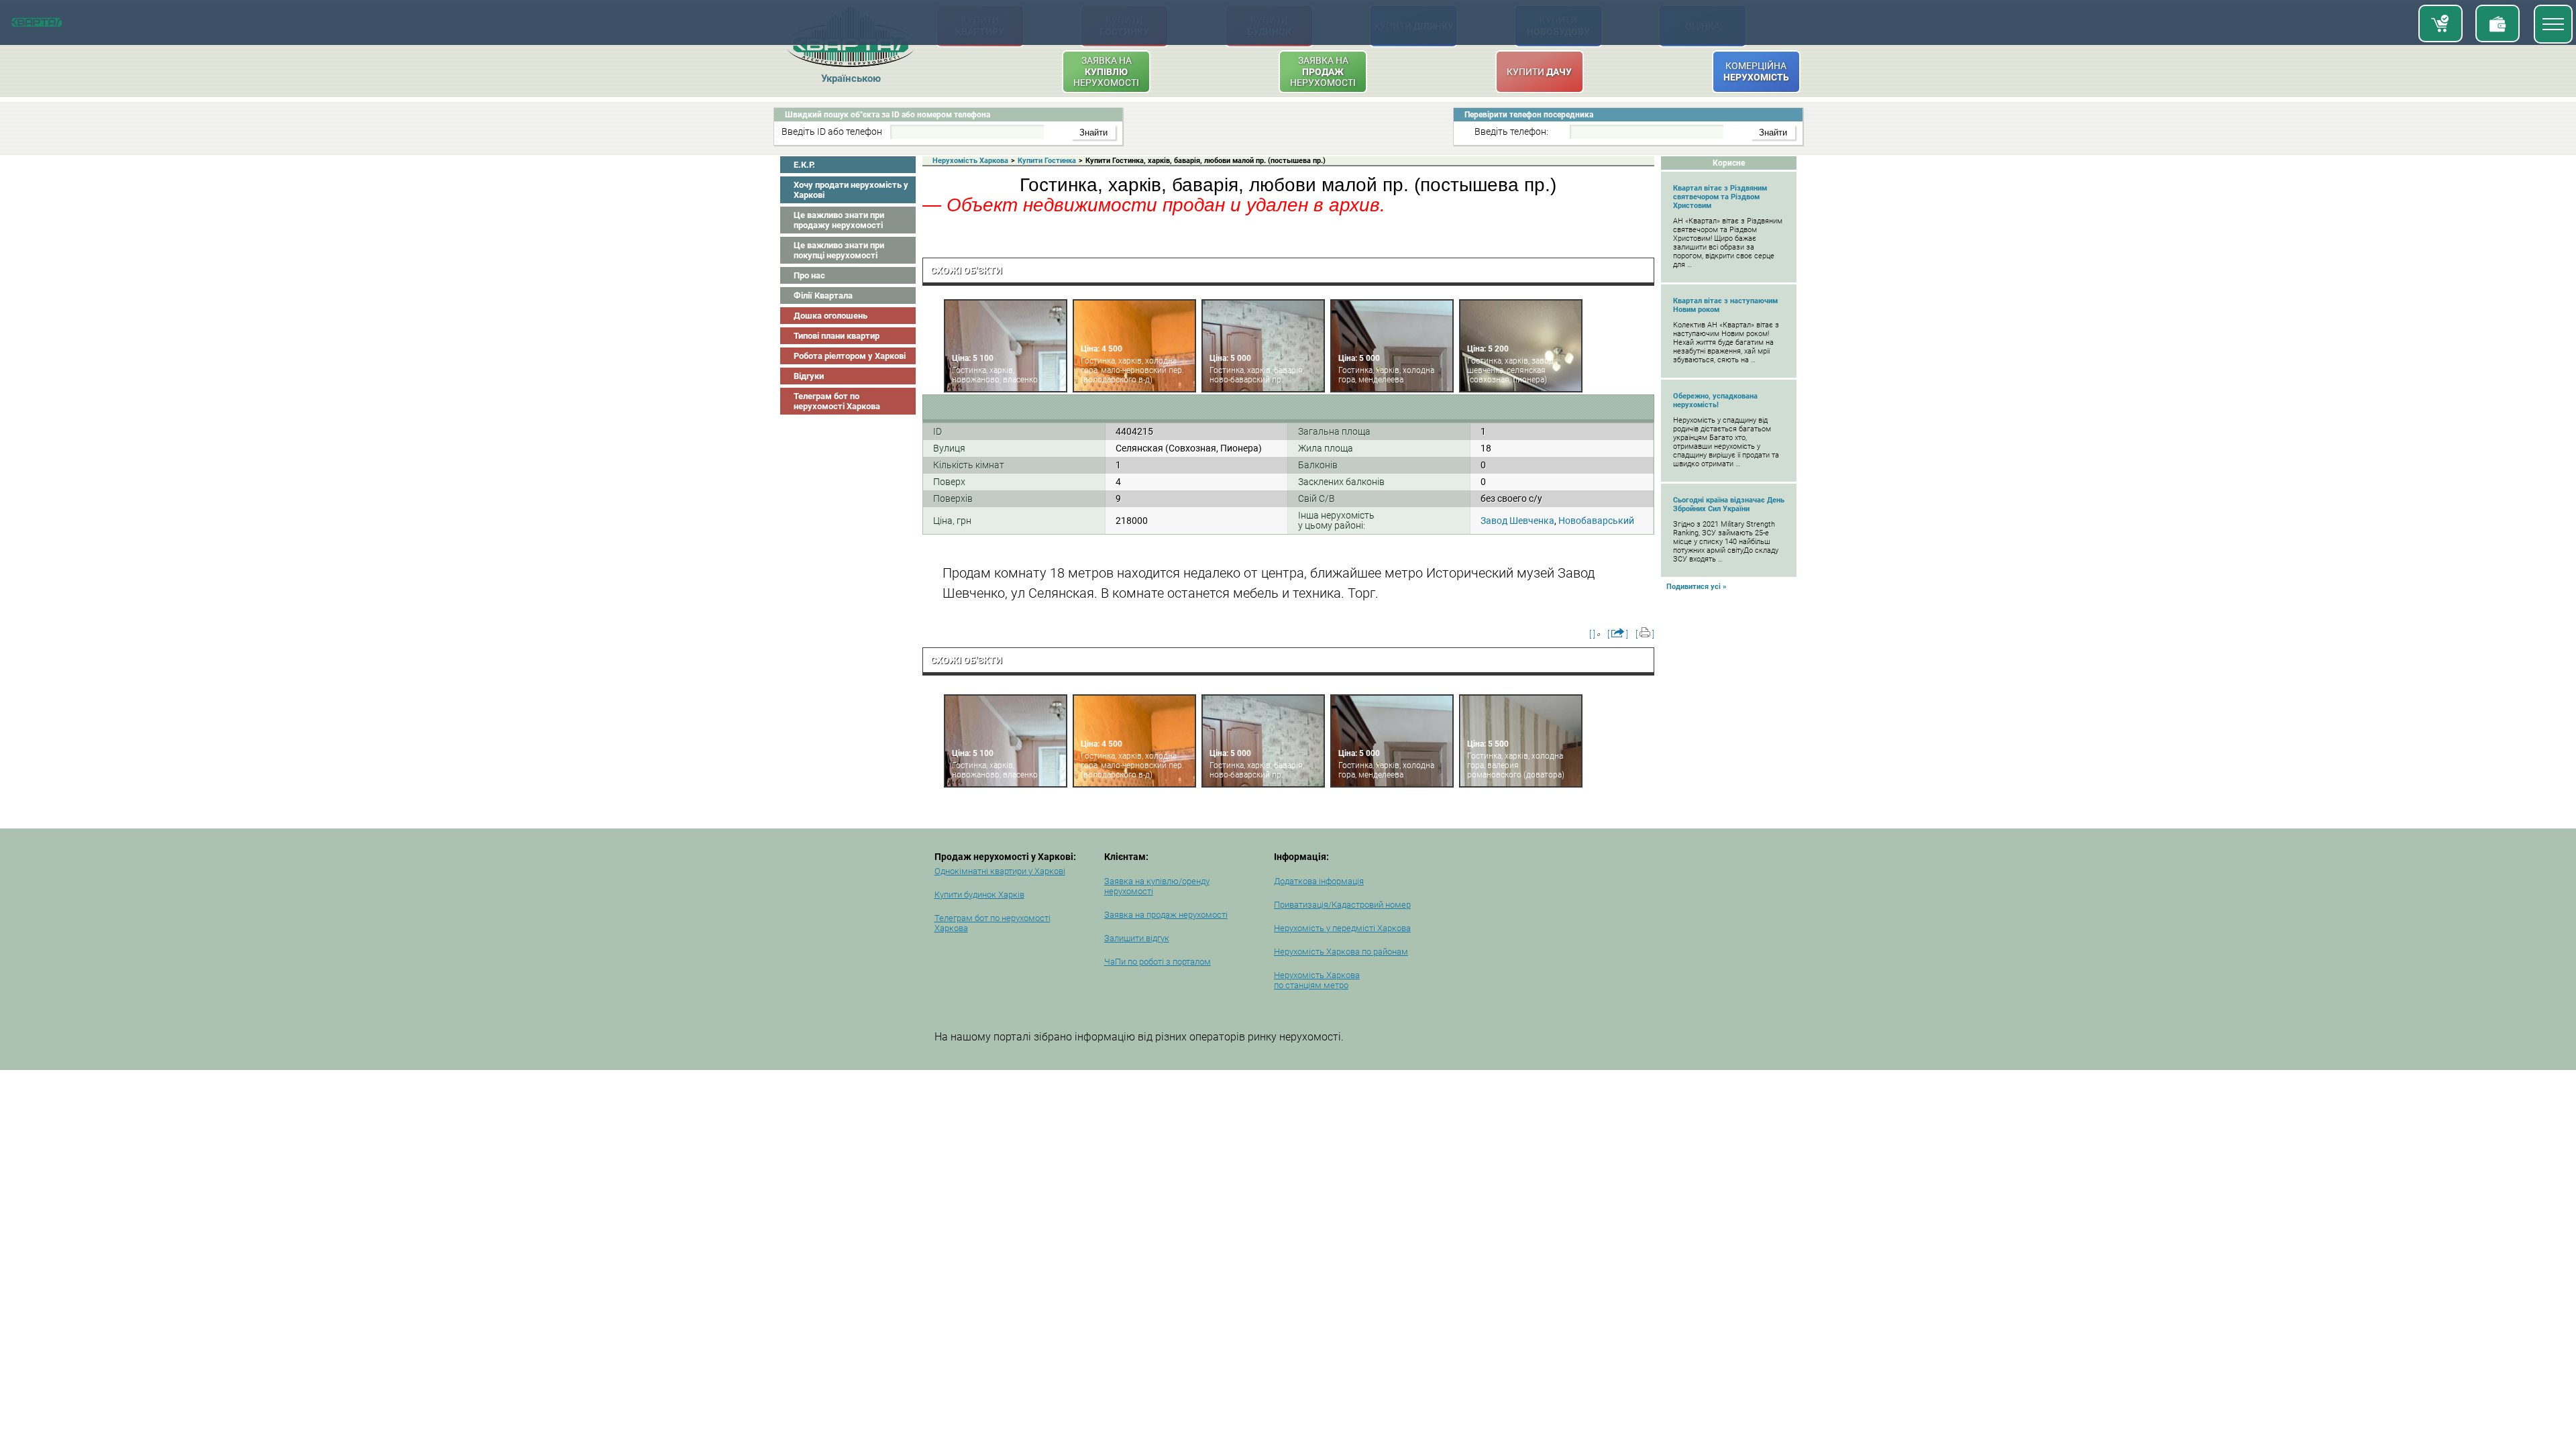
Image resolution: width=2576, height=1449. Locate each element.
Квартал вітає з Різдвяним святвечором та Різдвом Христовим (1720, 197)
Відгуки (809, 376)
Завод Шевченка (1517, 521)
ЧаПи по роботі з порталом (1158, 962)
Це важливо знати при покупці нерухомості (839, 250)
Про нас (809, 275)
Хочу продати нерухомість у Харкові (851, 190)
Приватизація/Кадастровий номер (1342, 905)
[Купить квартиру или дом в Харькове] (2440, 23)
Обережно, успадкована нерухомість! (1715, 400)
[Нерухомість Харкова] (37, 24)
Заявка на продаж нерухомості (1166, 915)
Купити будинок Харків (979, 895)
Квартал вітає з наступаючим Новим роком (1725, 305)
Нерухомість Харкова (970, 161)
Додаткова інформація (1319, 881)
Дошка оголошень (830, 316)
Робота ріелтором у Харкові (850, 356)
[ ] (1592, 634)
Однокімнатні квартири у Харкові (1000, 871)
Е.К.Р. (804, 165)
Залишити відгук (1137, 938)
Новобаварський (1596, 521)
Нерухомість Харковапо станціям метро (1317, 980)
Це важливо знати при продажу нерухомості (839, 220)
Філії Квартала (823, 296)
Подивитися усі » (1697, 587)
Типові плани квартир (837, 336)
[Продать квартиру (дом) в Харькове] (2498, 23)
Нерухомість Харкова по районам (1341, 952)
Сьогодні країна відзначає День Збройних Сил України (1729, 504)
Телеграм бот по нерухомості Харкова (837, 401)
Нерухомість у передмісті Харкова (1342, 928)
